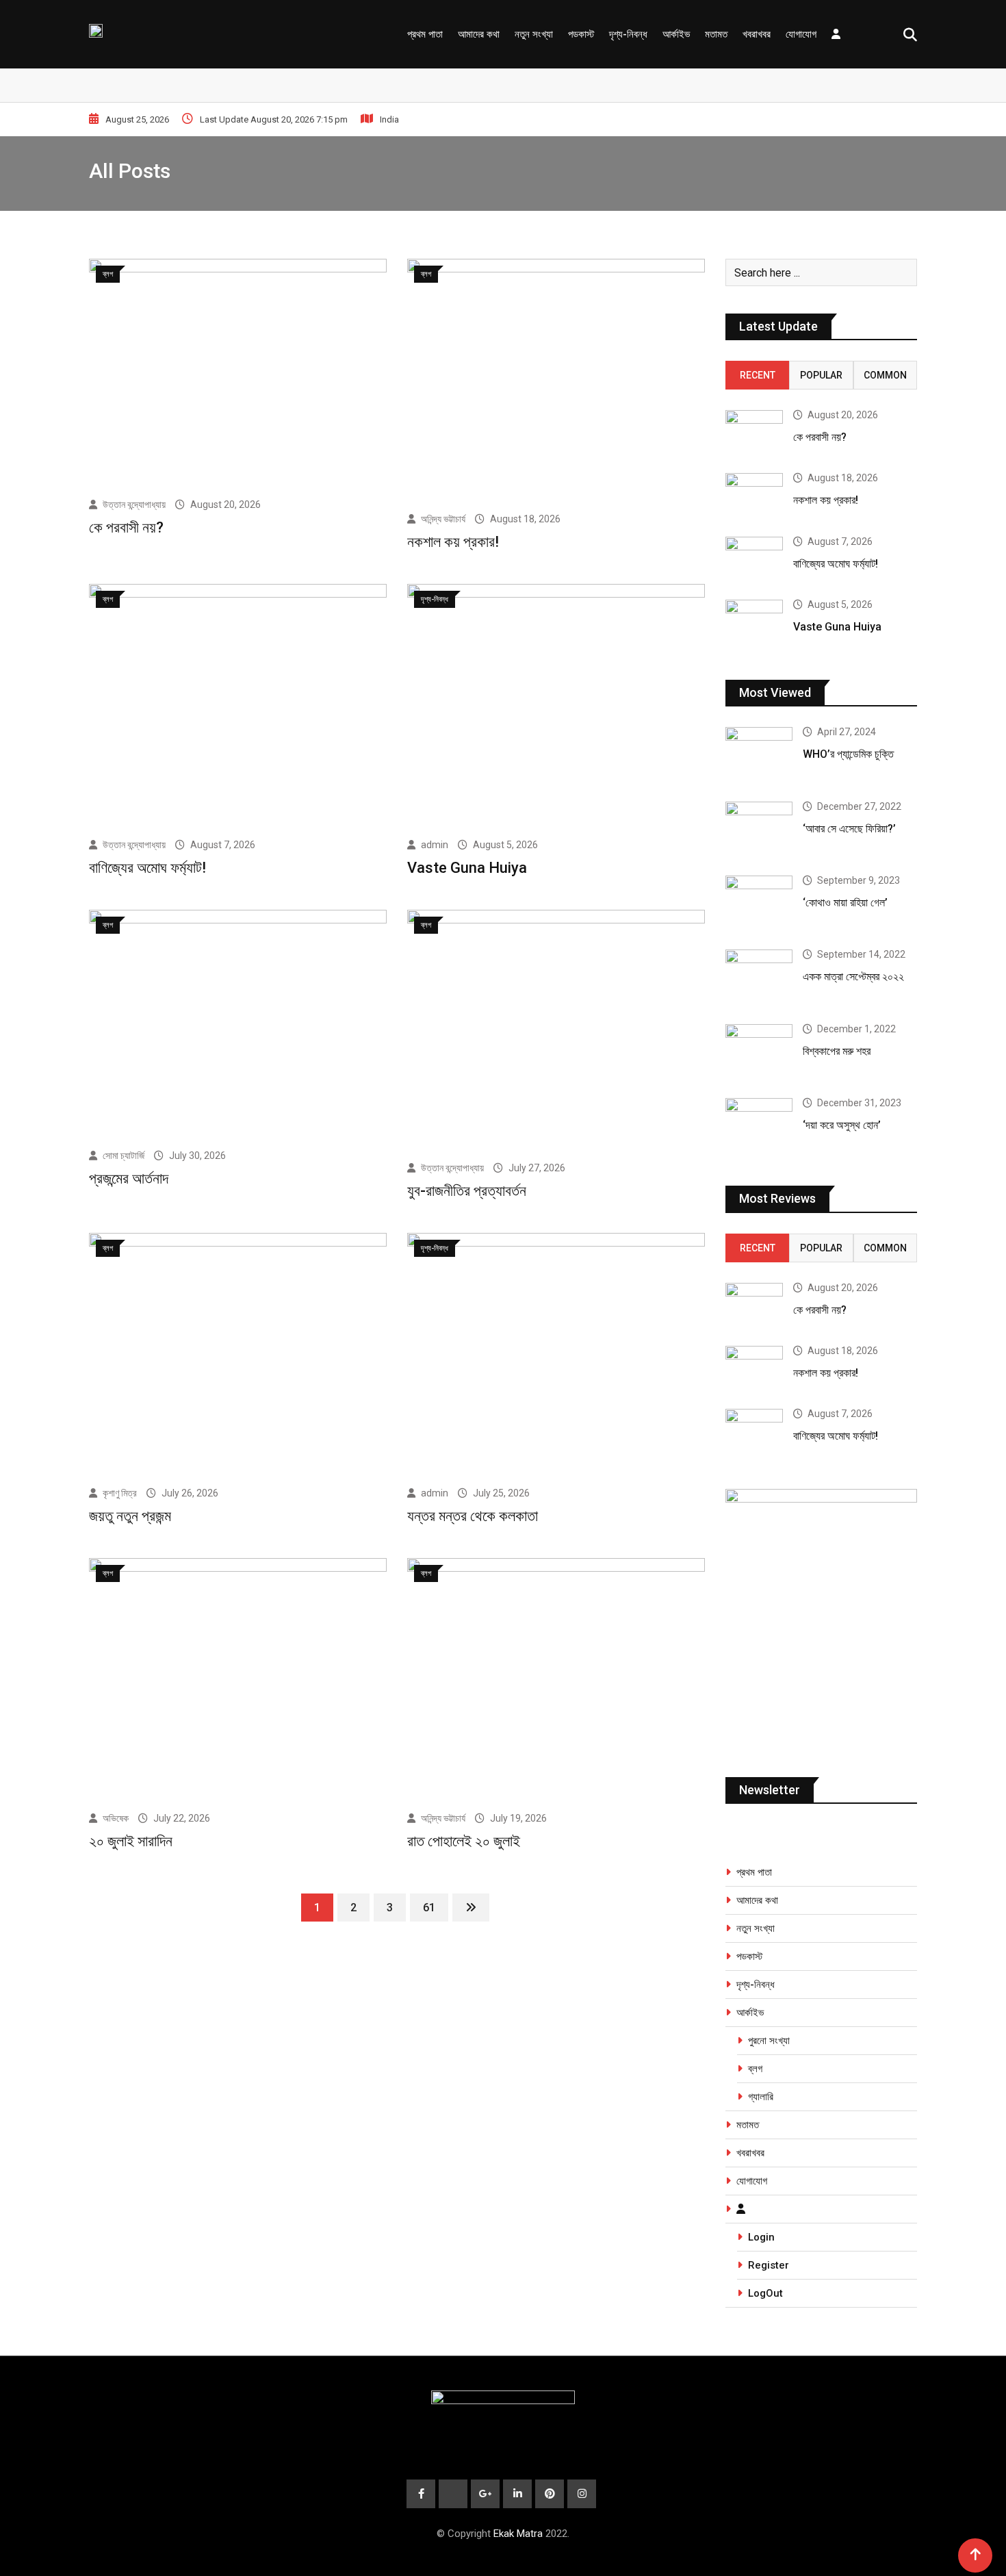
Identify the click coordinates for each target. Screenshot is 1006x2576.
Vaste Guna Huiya (467, 868)
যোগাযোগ (801, 34)
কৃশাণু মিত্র (120, 1493)
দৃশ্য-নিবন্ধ (628, 34)
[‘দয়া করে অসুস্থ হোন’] (759, 1125)
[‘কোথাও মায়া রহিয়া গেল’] (759, 902)
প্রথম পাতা (425, 34)
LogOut (765, 2293)
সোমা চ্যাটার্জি (124, 1156)
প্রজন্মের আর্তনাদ (129, 1178)
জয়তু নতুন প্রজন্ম (130, 1516)
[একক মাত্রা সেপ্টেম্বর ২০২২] (759, 976)
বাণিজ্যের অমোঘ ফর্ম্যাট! (147, 868)
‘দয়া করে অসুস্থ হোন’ (842, 1125)
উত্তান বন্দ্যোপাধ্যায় (134, 505)
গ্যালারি (761, 2097)
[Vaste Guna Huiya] (754, 623)
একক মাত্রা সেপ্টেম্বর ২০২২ (853, 977)
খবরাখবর (757, 34)
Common (885, 375)
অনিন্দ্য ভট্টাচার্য (443, 519)
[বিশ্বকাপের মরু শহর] (759, 1051)
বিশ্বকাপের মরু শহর (837, 1051)
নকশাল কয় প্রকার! (453, 542)
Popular (821, 375)
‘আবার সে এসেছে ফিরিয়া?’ (849, 829)
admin (435, 845)
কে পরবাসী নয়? (126, 527)
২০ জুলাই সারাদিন (131, 1841)
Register (769, 2265)
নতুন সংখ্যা (534, 34)
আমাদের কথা (479, 34)
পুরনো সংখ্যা (769, 2041)
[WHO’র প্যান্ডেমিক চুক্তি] (759, 754)
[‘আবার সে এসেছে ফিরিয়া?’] (759, 828)
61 (429, 1908)
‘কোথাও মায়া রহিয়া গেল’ (845, 903)
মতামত (716, 34)
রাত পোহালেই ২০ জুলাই (464, 1841)
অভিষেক (116, 1818)
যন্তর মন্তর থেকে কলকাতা (473, 1516)
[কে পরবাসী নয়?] (754, 433)
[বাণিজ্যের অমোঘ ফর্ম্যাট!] (754, 560)
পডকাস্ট (581, 34)
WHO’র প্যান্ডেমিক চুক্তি (848, 754)
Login (761, 2237)
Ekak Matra (518, 2534)
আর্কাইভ (676, 34)
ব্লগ (755, 2069)
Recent (758, 375)
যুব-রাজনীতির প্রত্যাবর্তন (467, 1191)
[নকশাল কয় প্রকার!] (754, 496)
